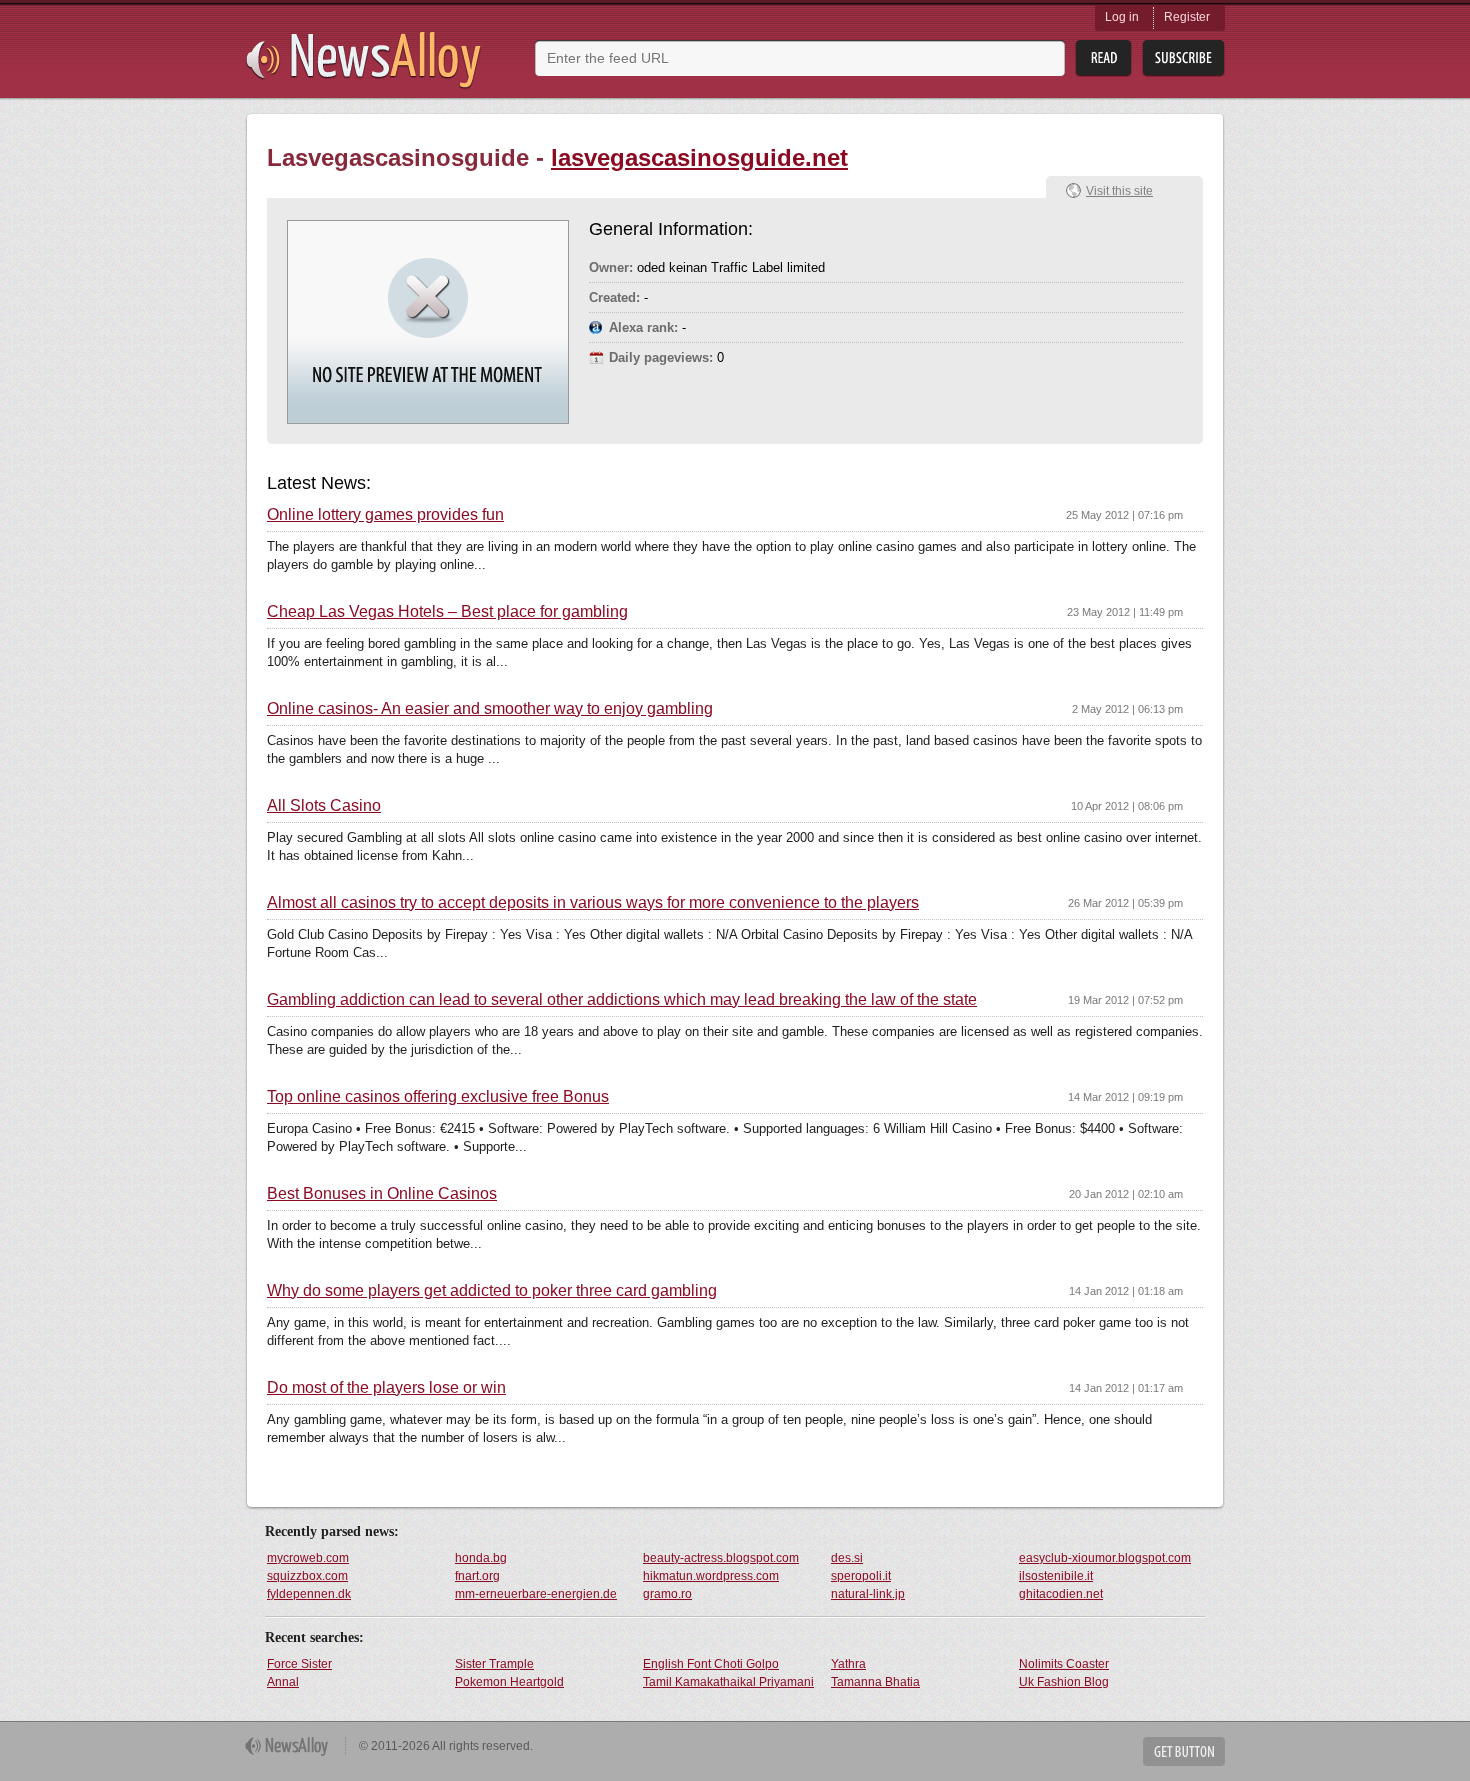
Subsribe (1183, 58)
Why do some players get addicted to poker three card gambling (492, 1291)
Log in (1122, 17)
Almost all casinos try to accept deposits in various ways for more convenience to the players (593, 903)
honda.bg (481, 1558)
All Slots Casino (324, 806)
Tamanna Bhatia (875, 1682)
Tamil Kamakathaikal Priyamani (728, 1682)
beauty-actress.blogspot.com (721, 1558)
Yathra (848, 1664)
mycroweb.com (308, 1558)
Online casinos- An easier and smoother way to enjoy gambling (490, 709)
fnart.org (477, 1576)
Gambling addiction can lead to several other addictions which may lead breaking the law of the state (622, 1000)
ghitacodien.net (1061, 1594)
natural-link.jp (868, 1594)
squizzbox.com (307, 1576)
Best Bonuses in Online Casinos (382, 1194)
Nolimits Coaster (1064, 1664)
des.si (847, 1558)
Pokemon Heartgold (509, 1682)
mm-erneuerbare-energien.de (536, 1594)
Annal (283, 1682)
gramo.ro (667, 1594)
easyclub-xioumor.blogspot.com (1105, 1558)
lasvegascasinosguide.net (699, 157)
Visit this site (1119, 191)
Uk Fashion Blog (1064, 1682)
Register (1187, 17)
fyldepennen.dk (309, 1594)
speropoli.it (861, 1576)
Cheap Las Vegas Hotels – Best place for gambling (447, 612)
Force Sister (299, 1664)
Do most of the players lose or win (386, 1388)
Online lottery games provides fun (385, 515)
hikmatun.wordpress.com (711, 1576)
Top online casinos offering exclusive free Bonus (438, 1097)
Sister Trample (494, 1664)
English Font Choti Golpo (711, 1664)
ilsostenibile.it (1056, 1576)
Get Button (1184, 1751)
